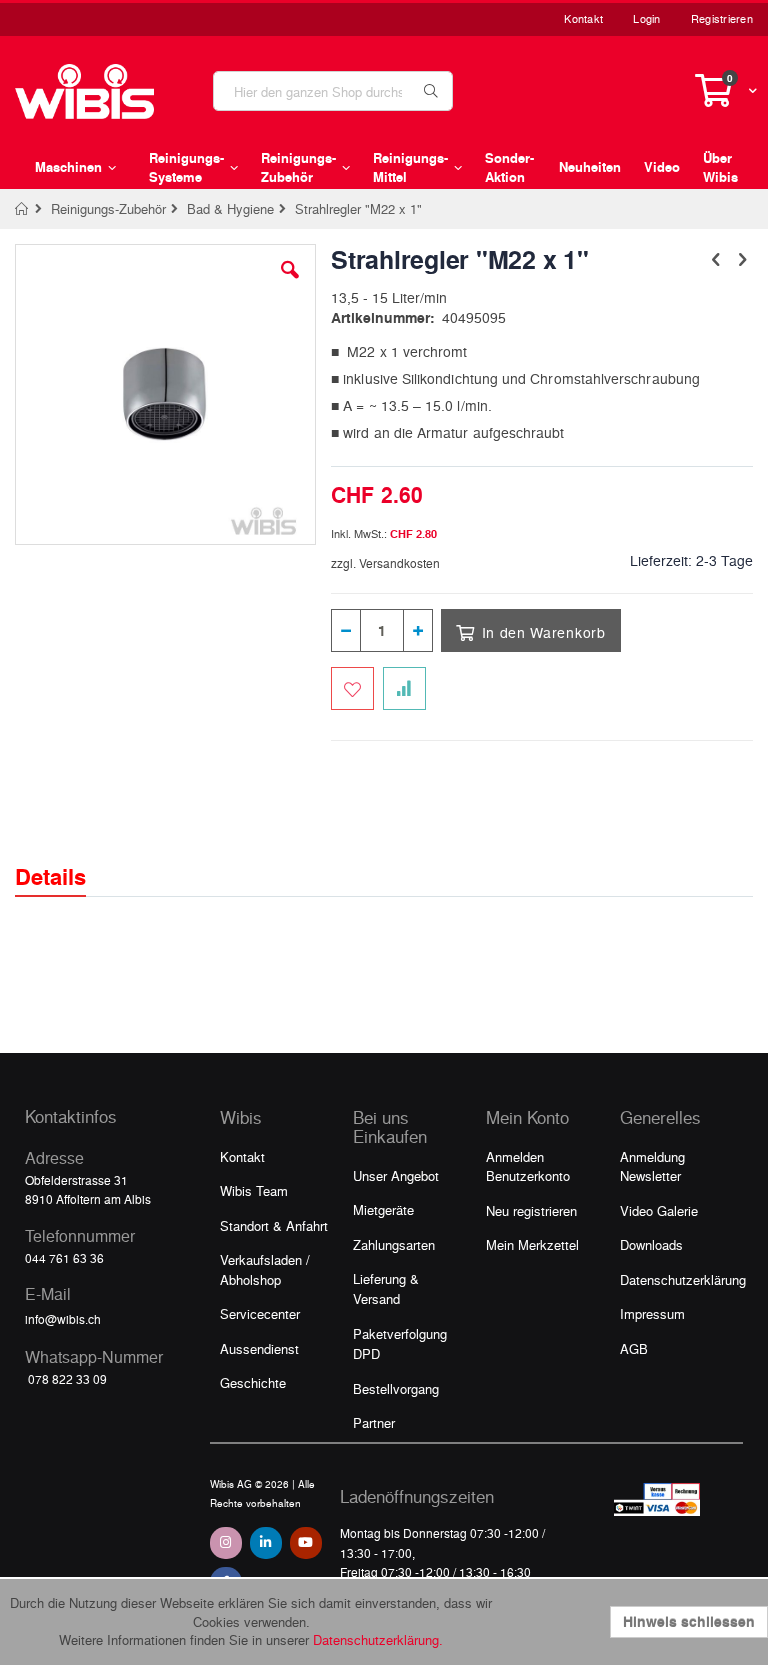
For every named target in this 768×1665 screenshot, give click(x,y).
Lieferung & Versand (386, 1288)
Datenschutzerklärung (683, 1279)
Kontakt (583, 18)
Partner (374, 1422)
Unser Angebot (396, 1175)
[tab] (65, 859)
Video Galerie (659, 1210)
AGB (634, 1348)
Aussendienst (259, 1348)
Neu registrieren (531, 1210)
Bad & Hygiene (230, 208)
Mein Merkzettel (532, 1244)
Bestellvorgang (396, 1388)
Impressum (652, 1313)
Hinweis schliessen (689, 1621)
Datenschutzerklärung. (378, 1639)
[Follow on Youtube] (306, 1543)
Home (22, 209)
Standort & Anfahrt (274, 1225)
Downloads (651, 1244)
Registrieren (722, 18)
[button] (290, 285)
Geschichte (253, 1382)
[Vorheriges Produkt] (716, 258)
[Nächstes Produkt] (742, 258)
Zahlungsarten (394, 1244)
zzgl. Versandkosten (385, 563)
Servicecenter (260, 1313)
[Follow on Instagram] (226, 1543)
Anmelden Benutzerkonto (528, 1166)
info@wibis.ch (63, 1319)
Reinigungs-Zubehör (108, 208)
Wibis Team (254, 1190)
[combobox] (333, 91)
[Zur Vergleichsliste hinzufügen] (404, 688)
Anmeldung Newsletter (652, 1166)
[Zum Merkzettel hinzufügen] (352, 688)
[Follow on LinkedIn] (266, 1543)
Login (646, 18)
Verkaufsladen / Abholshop (265, 1269)
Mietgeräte (383, 1209)
